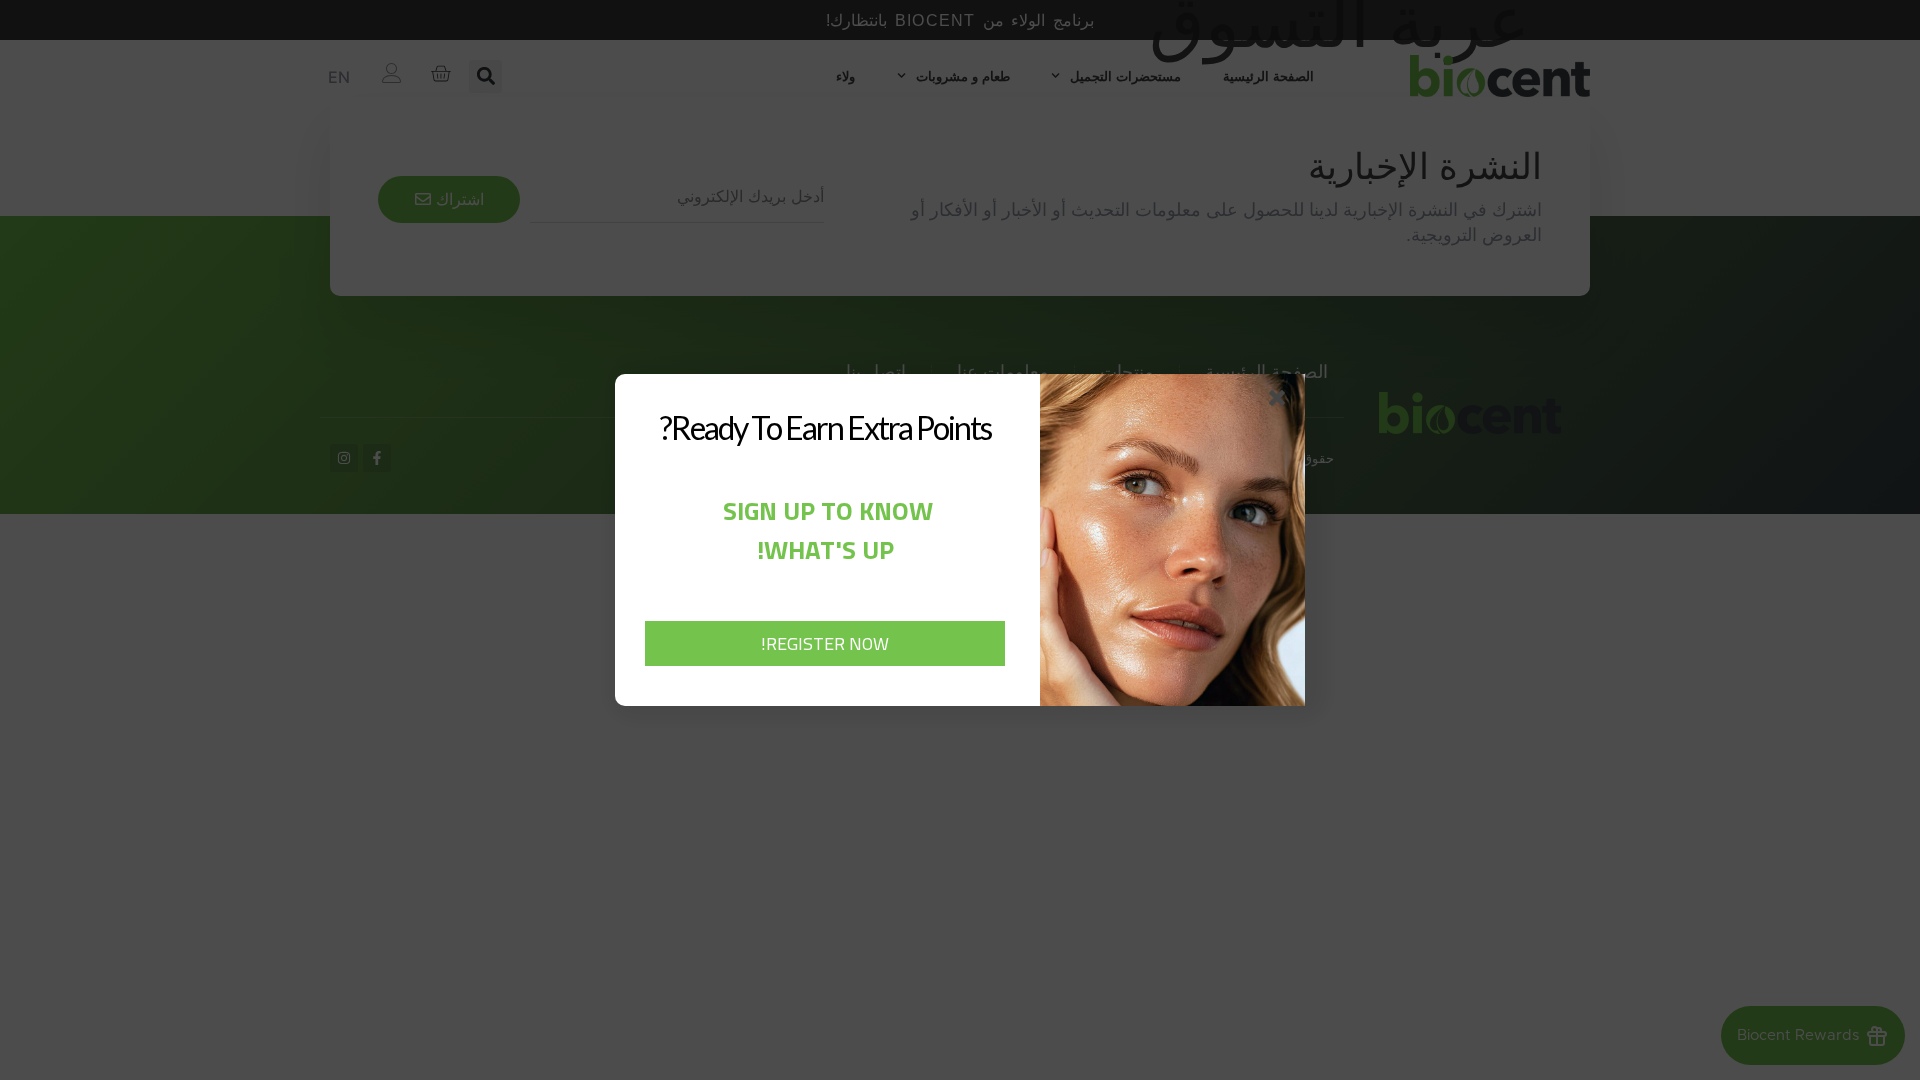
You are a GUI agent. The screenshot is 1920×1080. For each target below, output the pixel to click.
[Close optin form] (1281, 402)
